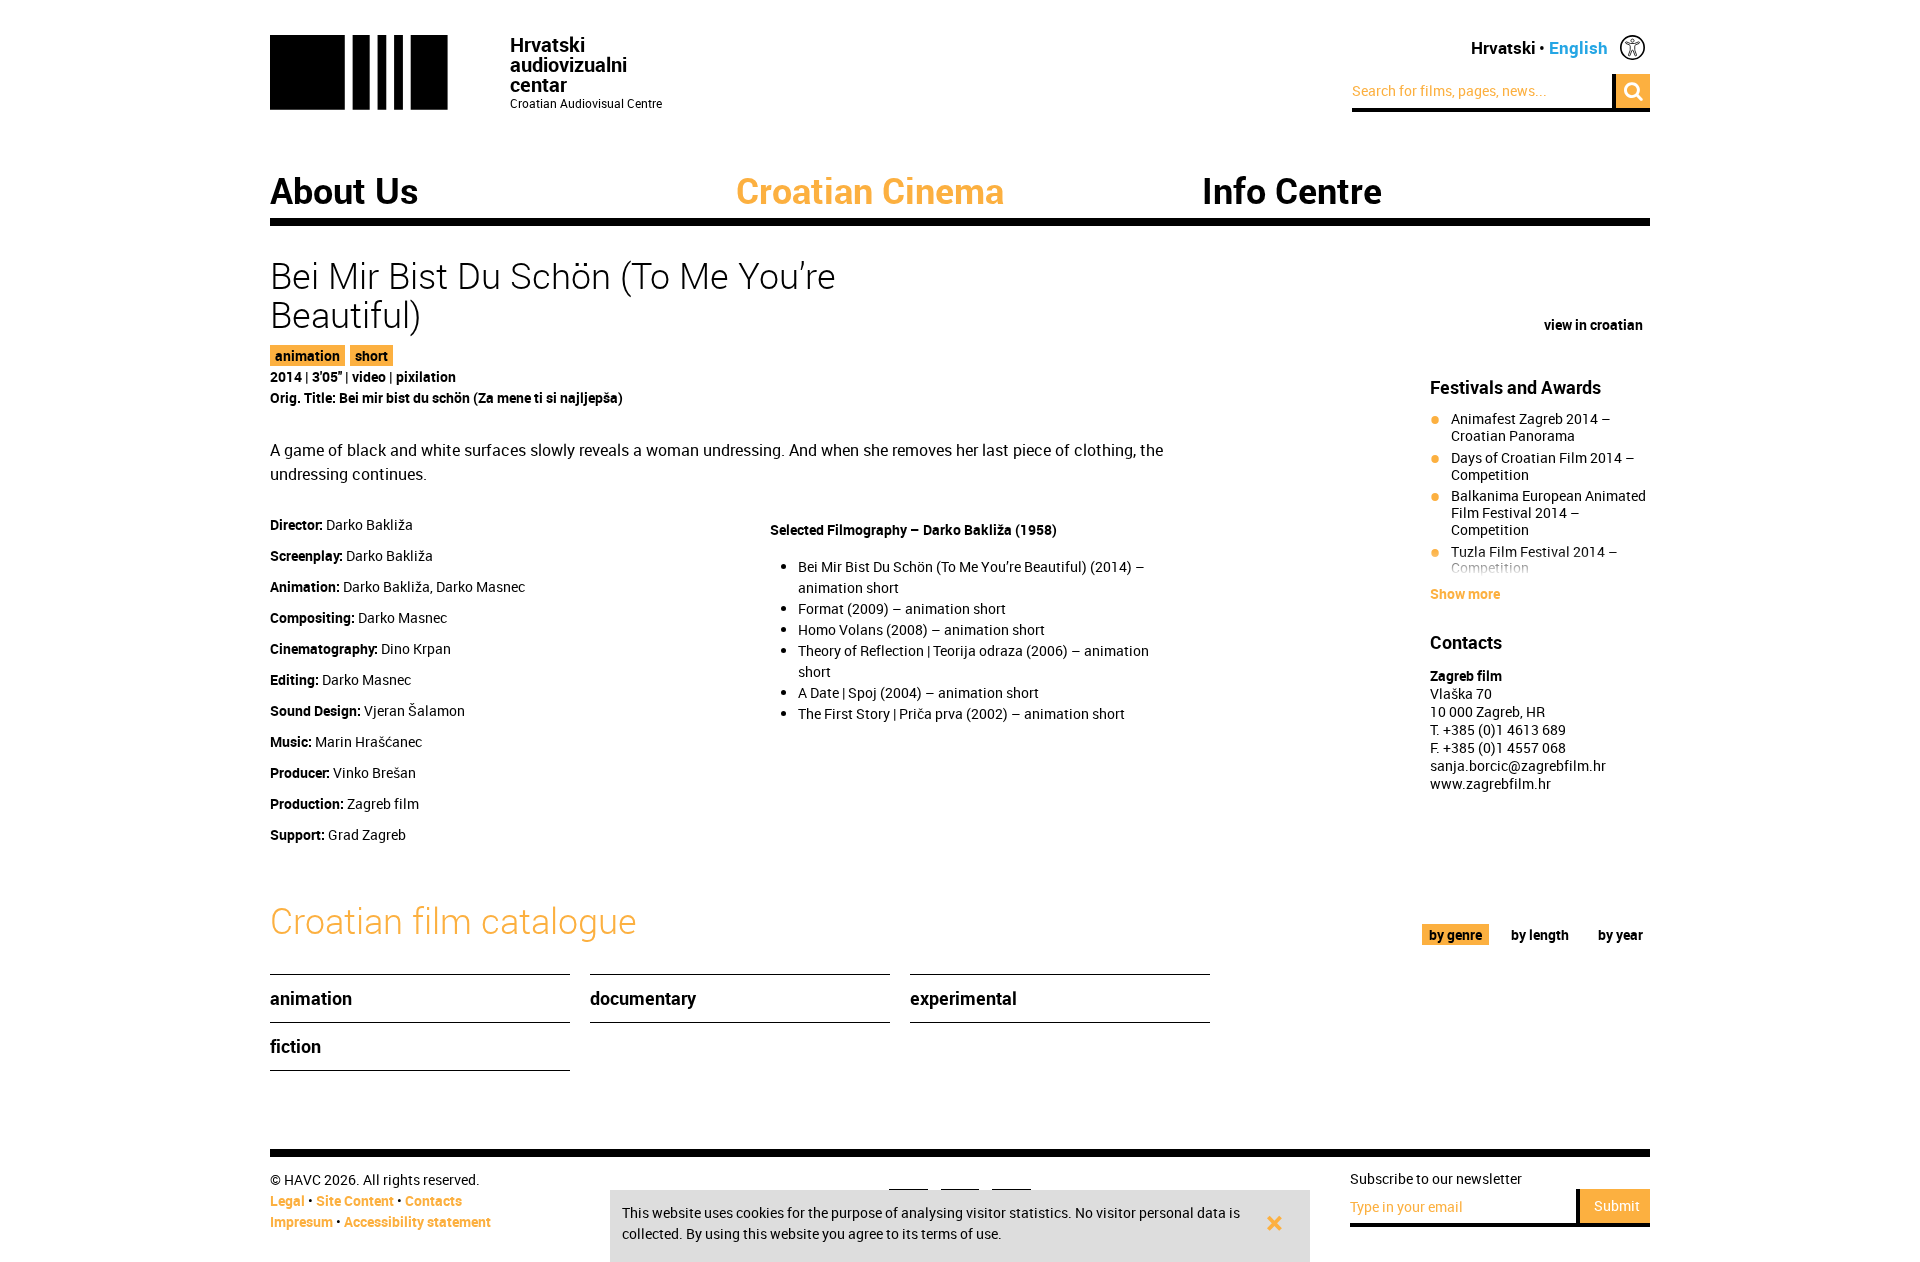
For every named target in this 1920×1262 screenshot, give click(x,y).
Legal (287, 1200)
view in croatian (1593, 324)
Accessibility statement (417, 1221)
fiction (295, 1046)
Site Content (355, 1200)
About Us (344, 190)
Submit (1617, 1205)
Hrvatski (1503, 47)
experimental (963, 998)
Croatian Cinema (870, 190)
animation (307, 355)
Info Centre (1292, 190)
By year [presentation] (1620, 934)
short (371, 355)
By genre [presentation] (1455, 934)
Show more (1465, 594)
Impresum (301, 1221)
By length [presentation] (1540, 934)
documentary (643, 998)
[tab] (1456, 934)
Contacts (433, 1200)
